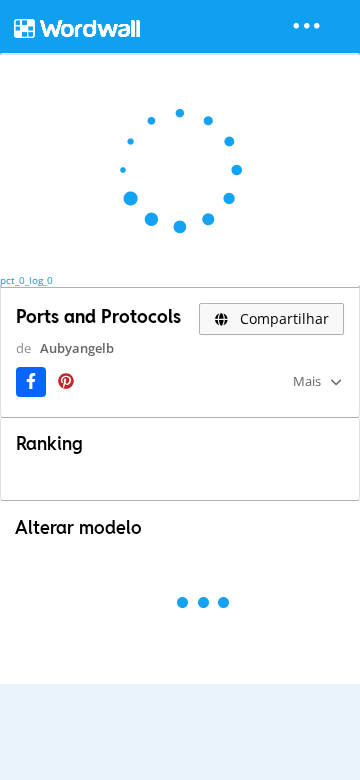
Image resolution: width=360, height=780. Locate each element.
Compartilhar (282, 318)
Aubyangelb (77, 348)
